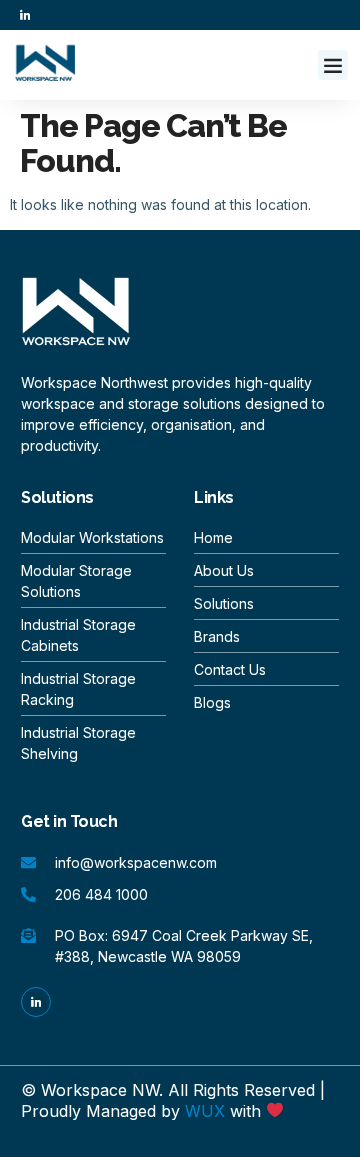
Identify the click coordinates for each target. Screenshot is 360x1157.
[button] (333, 65)
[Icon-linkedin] (25, 15)
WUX (205, 1111)
